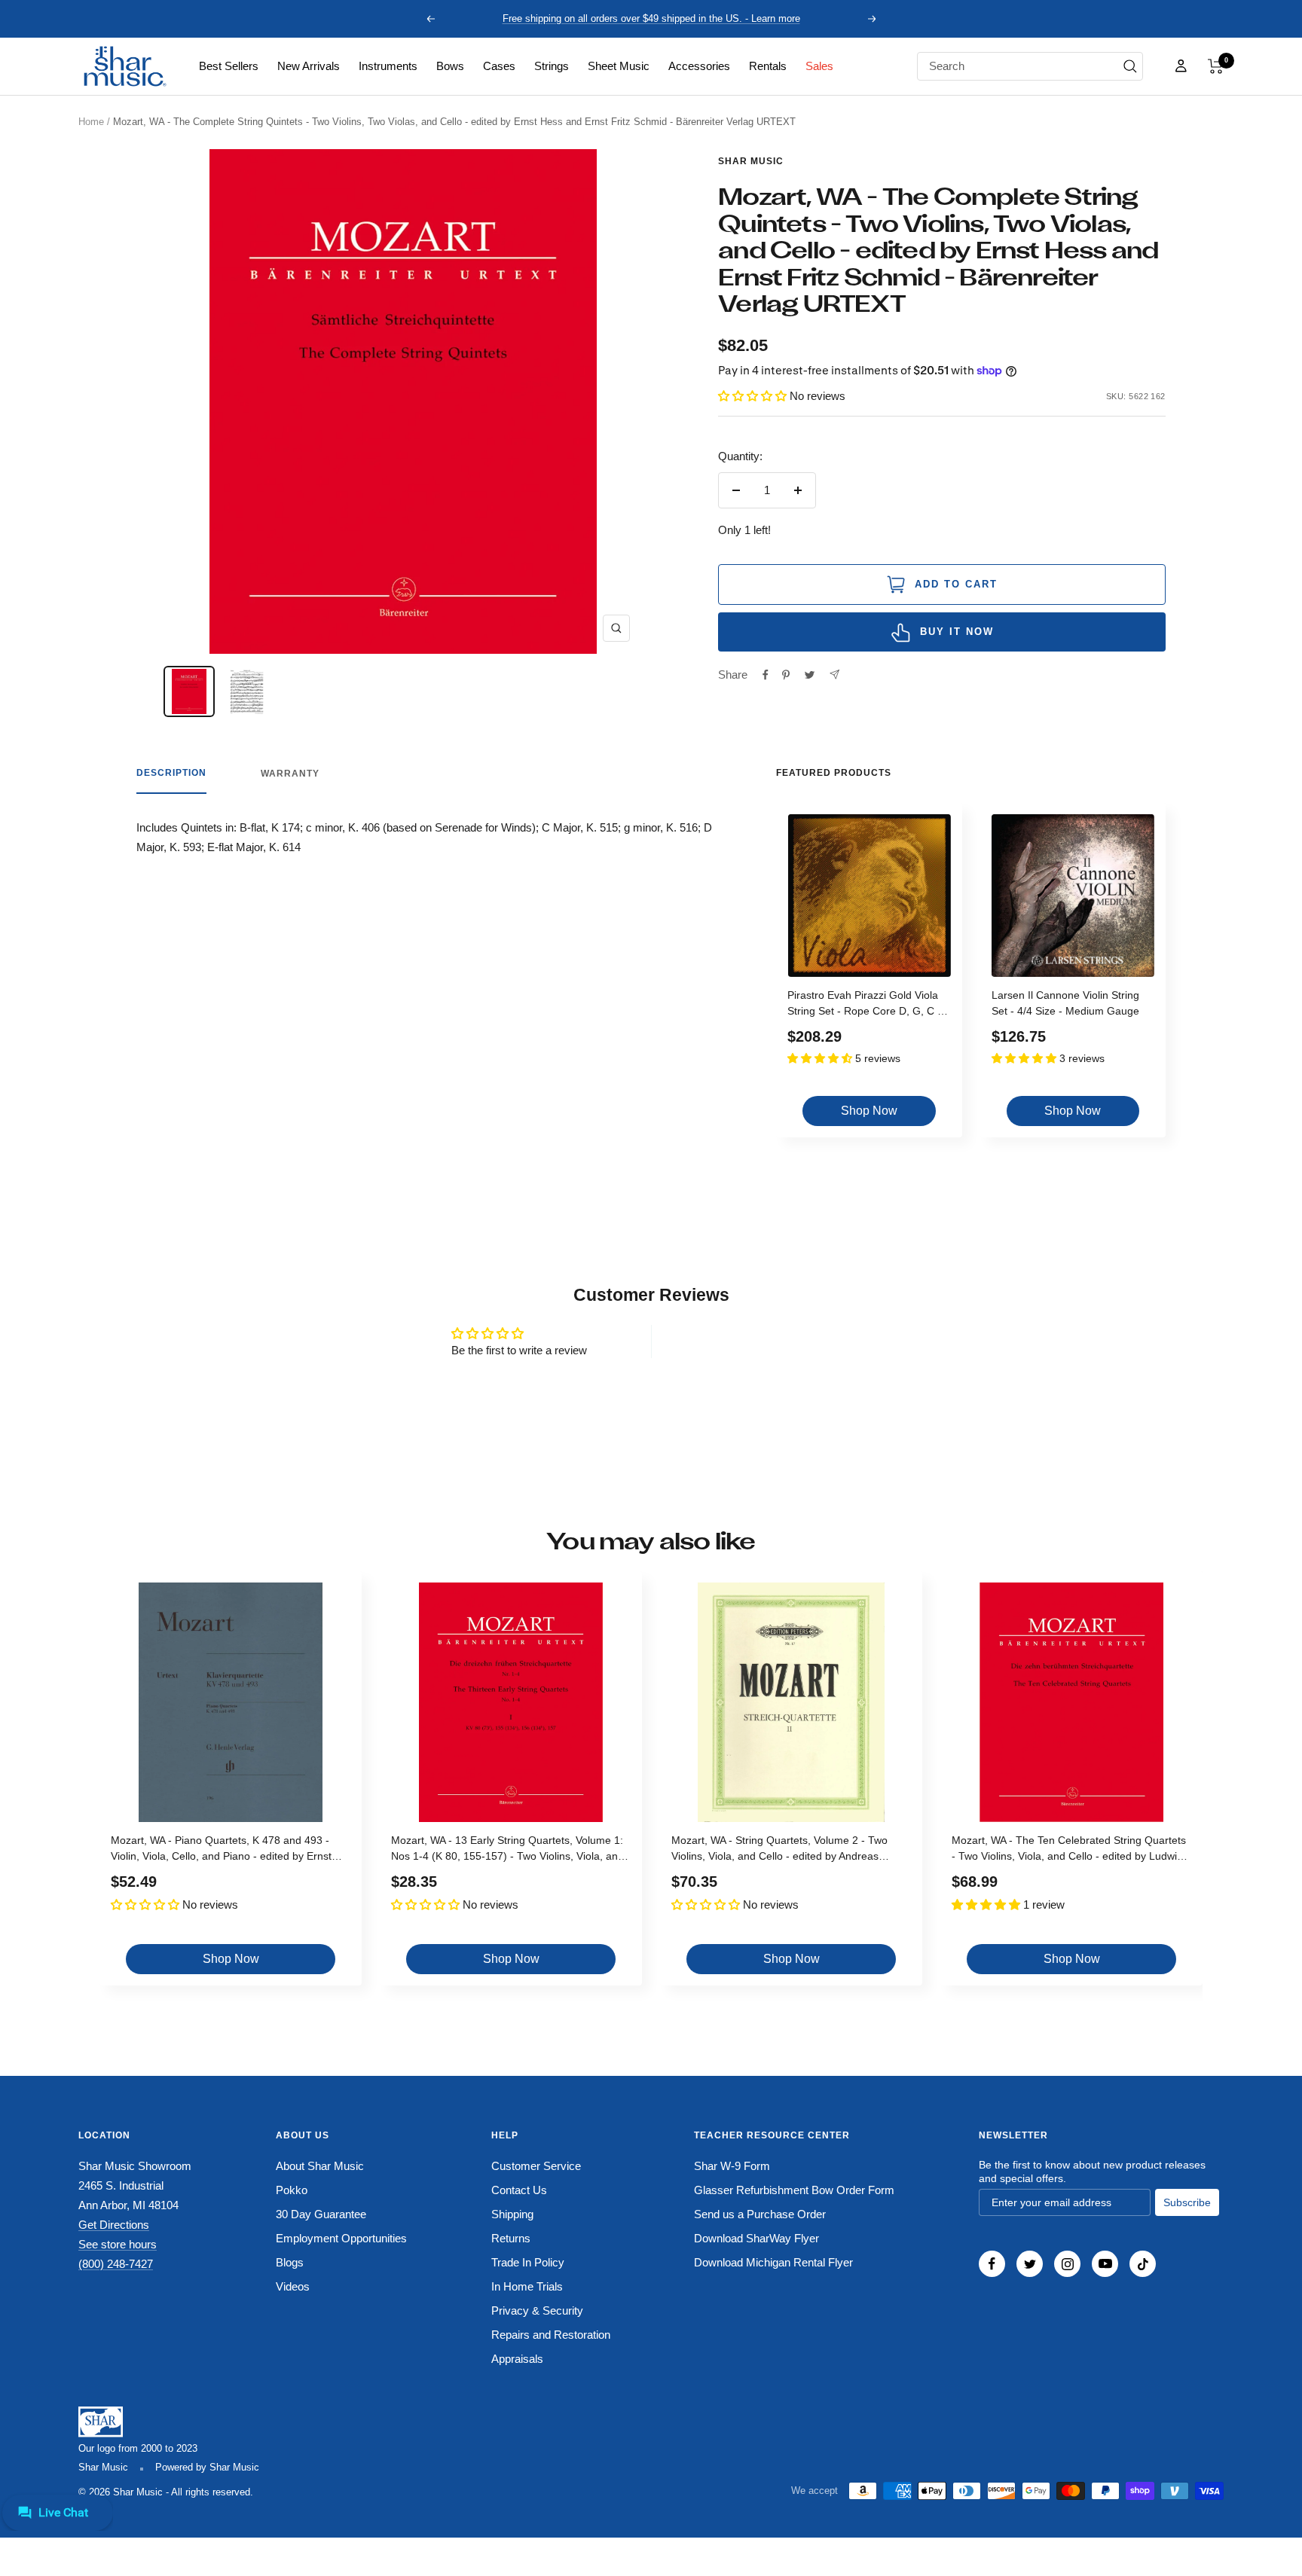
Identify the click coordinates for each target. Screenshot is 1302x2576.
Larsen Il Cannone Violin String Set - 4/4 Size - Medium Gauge (1065, 1003)
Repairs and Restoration (551, 2335)
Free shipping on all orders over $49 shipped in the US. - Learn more (651, 18)
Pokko (292, 2190)
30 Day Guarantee (321, 2214)
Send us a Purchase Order (760, 2214)
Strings (552, 66)
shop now (869, 1111)
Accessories (699, 66)
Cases (499, 66)
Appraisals (517, 2359)
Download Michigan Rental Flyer (773, 2262)
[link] (229, 66)
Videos (293, 2286)
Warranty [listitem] (290, 774)
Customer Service (536, 2166)
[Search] (1130, 66)
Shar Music (751, 161)
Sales (819, 66)
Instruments (388, 66)
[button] (1216, 66)
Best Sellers (229, 66)
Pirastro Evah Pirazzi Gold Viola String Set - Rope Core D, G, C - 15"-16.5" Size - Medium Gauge (864, 1005)
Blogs (290, 2262)
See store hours (118, 2244)
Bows (450, 66)
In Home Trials (527, 2286)
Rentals (768, 66)
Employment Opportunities (341, 2238)
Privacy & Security (537, 2310)
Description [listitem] (171, 773)
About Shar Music (320, 2166)
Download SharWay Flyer (756, 2238)
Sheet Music (619, 66)
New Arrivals (309, 66)
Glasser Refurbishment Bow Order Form (794, 2190)
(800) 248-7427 (116, 2264)
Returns (511, 2238)
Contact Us (519, 2190)
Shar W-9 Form (732, 2166)
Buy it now (957, 632)
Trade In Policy (528, 2262)
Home (91, 122)
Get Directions (114, 2225)
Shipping (512, 2214)
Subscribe (1187, 2202)
